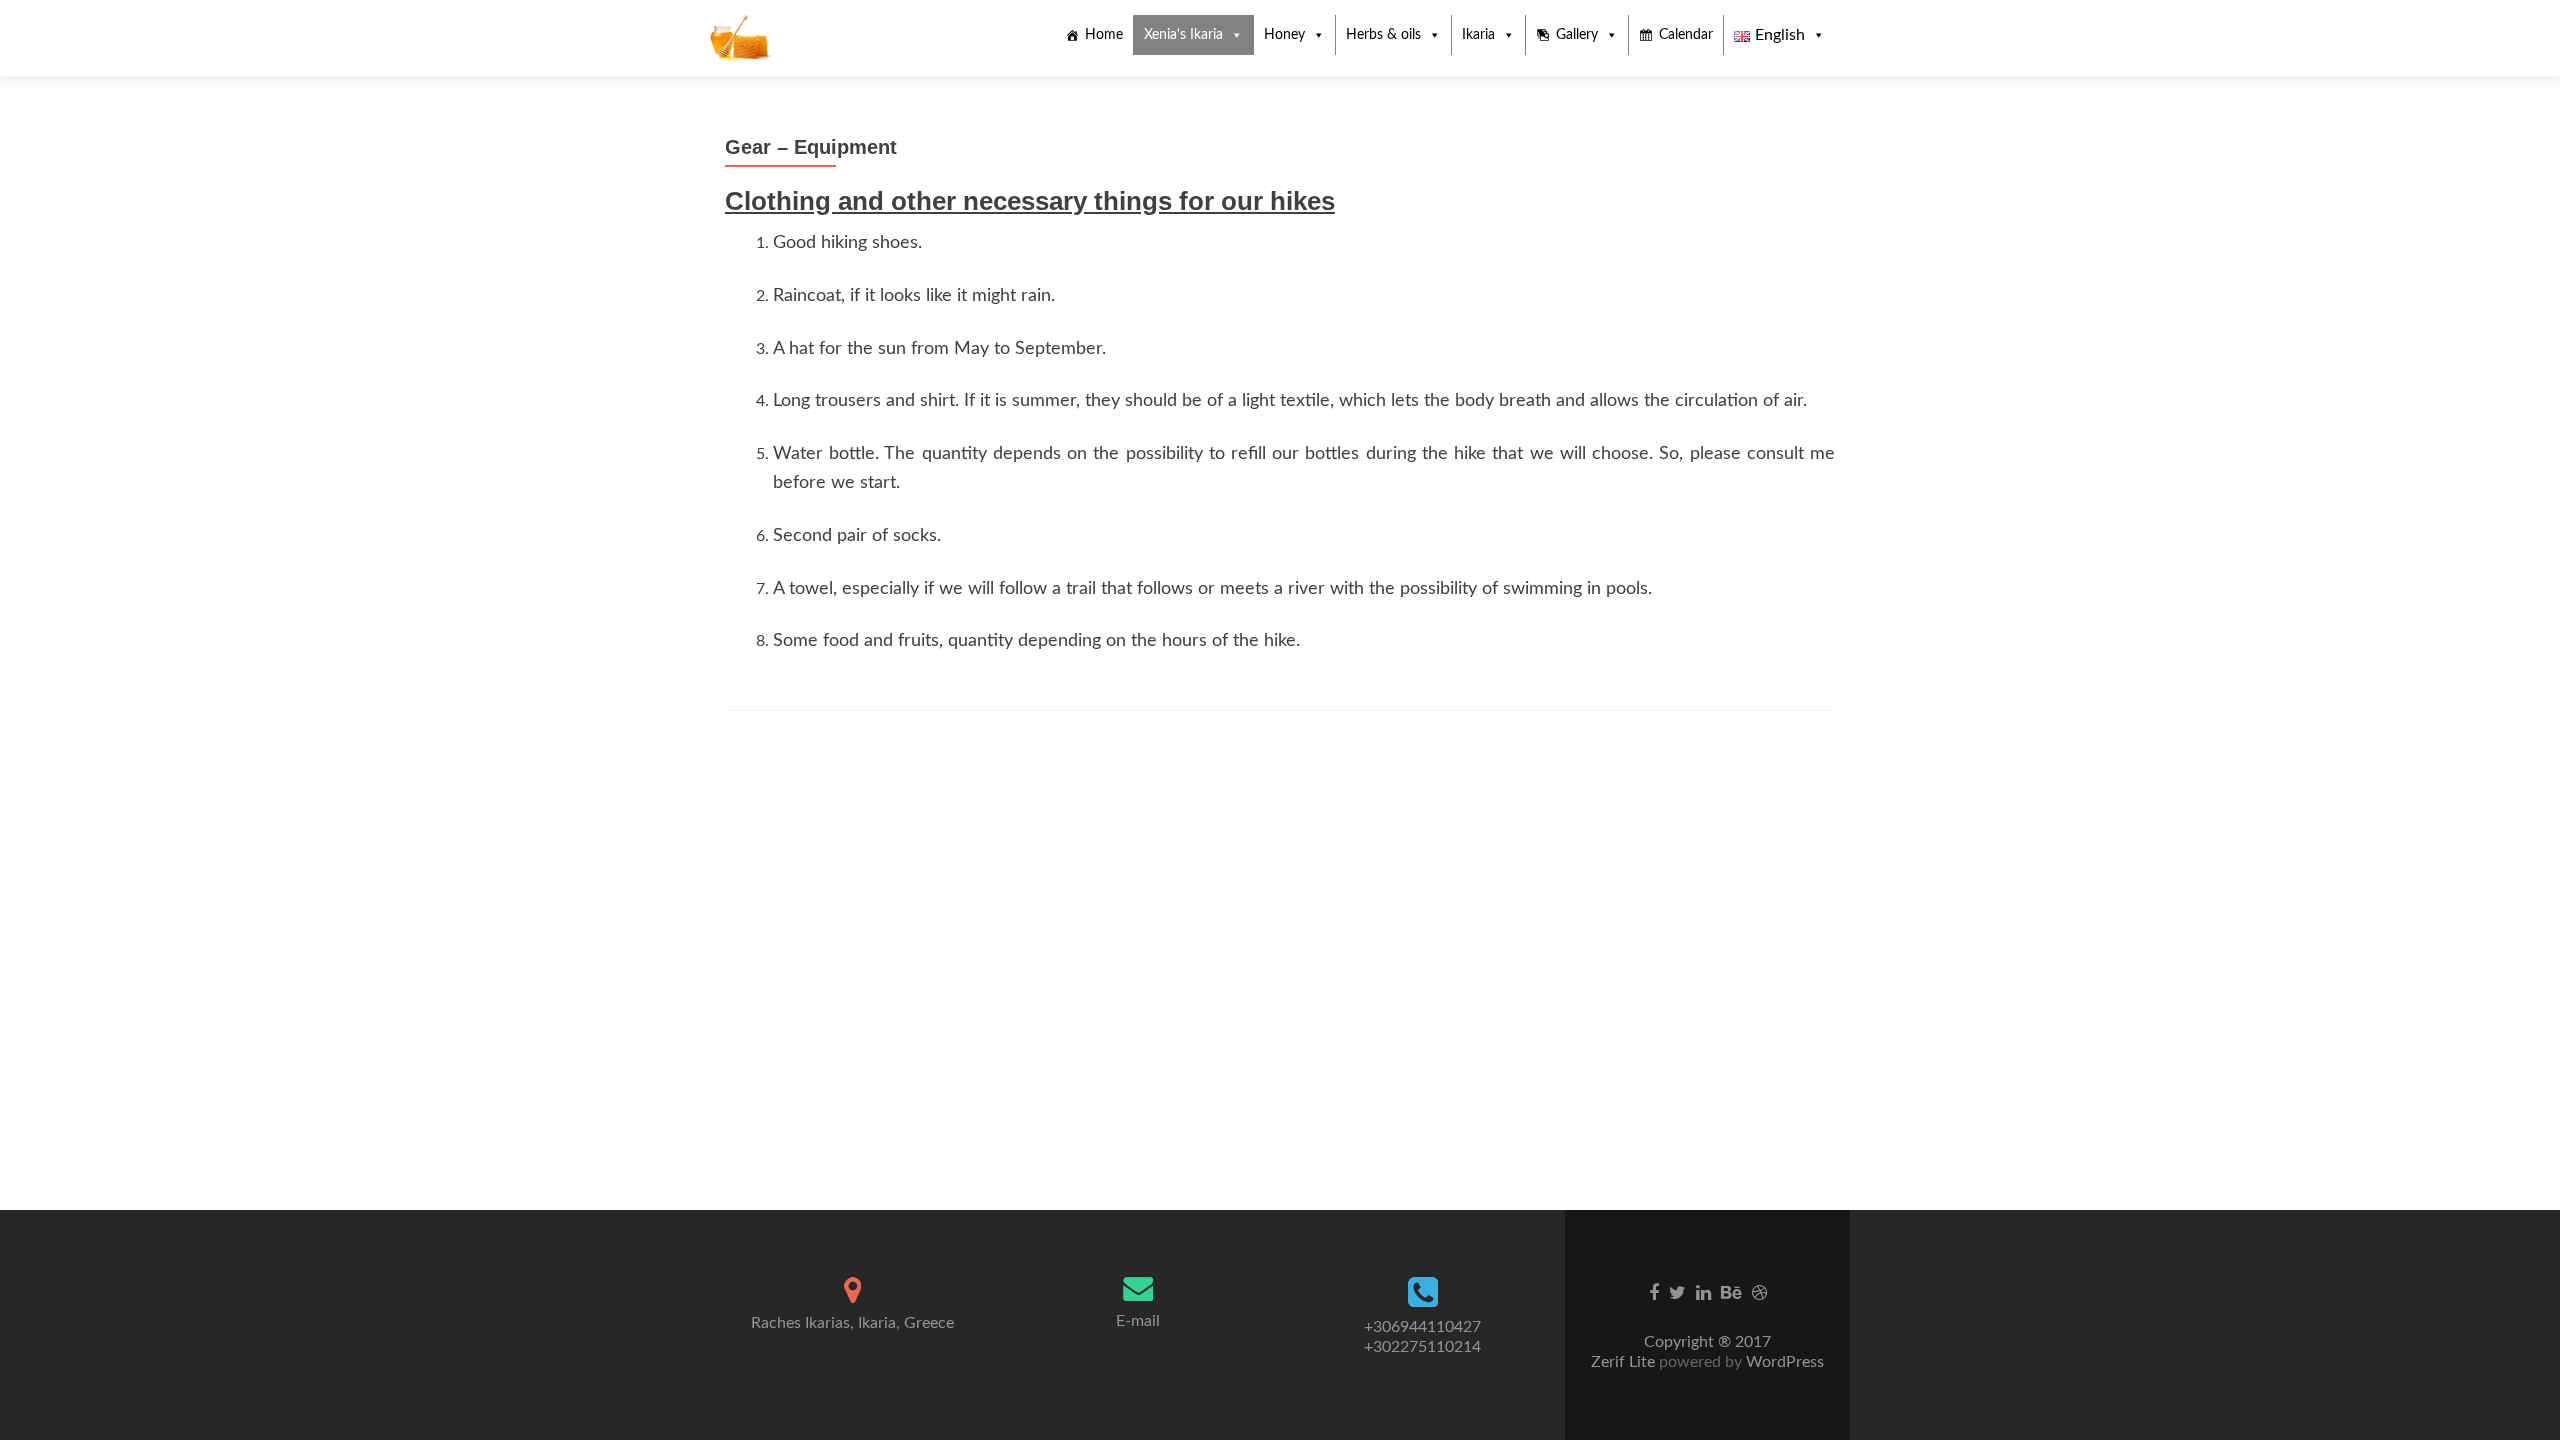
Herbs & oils (1383, 35)
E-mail (1138, 1321)
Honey (1284, 35)
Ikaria (1478, 35)
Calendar (1686, 35)
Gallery (1577, 35)
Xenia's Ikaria (1183, 35)
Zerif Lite (1625, 1362)
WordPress (1783, 1362)
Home (1104, 35)
